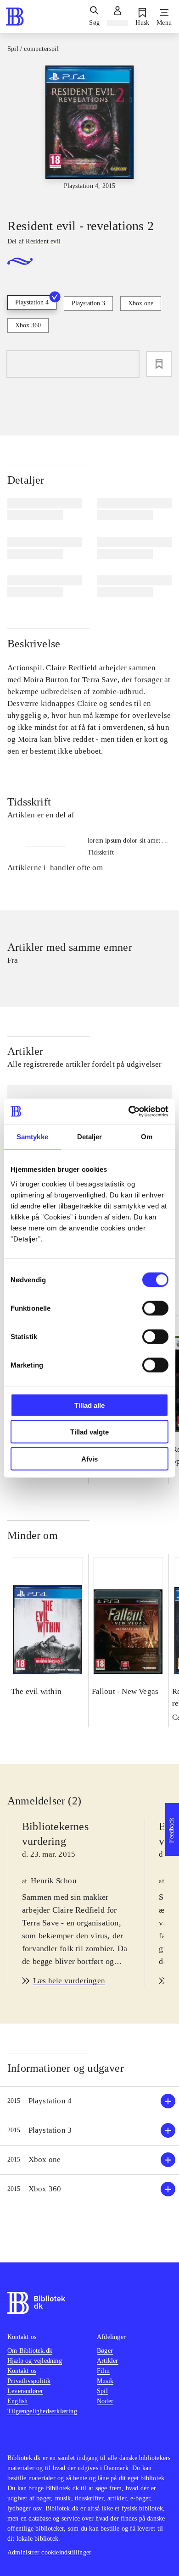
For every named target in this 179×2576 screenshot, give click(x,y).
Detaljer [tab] (90, 1137)
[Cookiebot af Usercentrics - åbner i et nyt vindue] (129, 1111)
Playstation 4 (32, 302)
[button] (89, 2101)
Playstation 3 (88, 303)
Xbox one (141, 303)
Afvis (89, 1459)
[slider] (89, 134)
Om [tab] (147, 1137)
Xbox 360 (28, 325)
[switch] (155, 1308)
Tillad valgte (89, 1432)
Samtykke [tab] (32, 1137)
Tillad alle (89, 1405)
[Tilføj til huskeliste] (159, 364)
